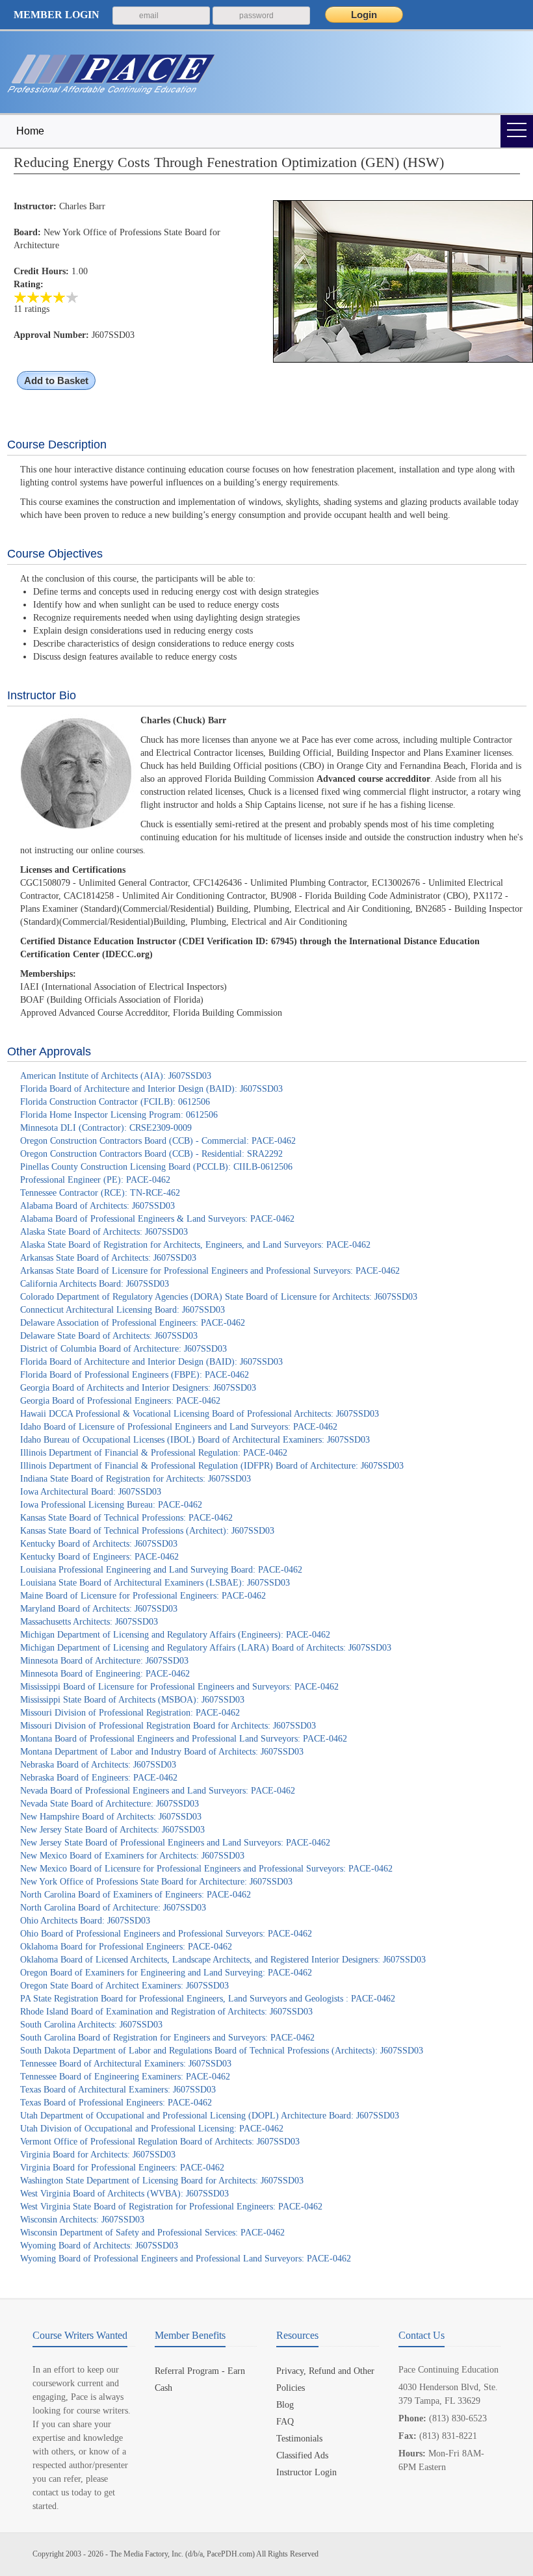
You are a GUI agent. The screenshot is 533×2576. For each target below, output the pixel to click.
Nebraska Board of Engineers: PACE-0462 (99, 1778)
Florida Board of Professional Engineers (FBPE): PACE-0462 (135, 1375)
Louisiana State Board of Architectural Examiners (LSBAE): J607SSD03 (155, 1583)
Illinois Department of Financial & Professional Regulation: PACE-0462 (154, 1453)
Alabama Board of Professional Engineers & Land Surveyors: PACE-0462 (157, 1219)
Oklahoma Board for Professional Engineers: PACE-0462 (126, 1947)
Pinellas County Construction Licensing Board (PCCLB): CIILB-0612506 (156, 1167)
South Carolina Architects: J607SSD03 (91, 2025)
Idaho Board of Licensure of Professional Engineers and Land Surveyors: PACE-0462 (179, 1427)
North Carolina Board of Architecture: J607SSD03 (113, 1908)
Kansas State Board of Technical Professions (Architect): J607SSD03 (147, 1531)
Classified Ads (302, 2455)
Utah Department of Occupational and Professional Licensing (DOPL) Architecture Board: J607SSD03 (210, 2116)
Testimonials (299, 2439)
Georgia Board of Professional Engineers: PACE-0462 (120, 1401)
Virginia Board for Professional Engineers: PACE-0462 (122, 2168)
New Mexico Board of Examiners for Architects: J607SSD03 (132, 1856)
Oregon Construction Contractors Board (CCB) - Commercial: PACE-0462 (158, 1141)
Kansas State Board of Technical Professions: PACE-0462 (126, 1518)
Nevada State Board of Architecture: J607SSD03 (110, 1804)
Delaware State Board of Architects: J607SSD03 (109, 1336)
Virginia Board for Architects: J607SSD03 (98, 2155)
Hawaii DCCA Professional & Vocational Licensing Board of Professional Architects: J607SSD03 (200, 1414)
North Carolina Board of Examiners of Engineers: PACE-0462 (136, 1895)
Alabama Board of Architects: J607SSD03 (97, 1206)
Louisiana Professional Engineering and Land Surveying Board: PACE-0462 (161, 1570)
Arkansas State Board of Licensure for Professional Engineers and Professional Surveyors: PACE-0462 (210, 1271)
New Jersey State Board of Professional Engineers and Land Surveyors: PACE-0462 (175, 1843)
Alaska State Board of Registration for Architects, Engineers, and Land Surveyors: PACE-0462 (195, 1245)
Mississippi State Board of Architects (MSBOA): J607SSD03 (132, 1700)
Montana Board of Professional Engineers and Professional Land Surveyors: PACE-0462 (184, 1739)
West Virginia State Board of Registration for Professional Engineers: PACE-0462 (171, 2207)
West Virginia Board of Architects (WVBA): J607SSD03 (124, 2194)
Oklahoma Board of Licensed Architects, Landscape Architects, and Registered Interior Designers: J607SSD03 (223, 1960)
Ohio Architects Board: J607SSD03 (85, 1921)
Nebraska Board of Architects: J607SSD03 (98, 1765)
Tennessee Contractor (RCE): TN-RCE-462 (100, 1193)
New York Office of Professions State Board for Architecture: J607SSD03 (156, 1882)
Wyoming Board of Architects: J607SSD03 (99, 2246)
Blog (285, 2405)
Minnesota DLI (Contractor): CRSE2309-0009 (106, 1128)
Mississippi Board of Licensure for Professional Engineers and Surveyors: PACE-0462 (179, 1687)
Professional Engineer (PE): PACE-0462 (95, 1180)
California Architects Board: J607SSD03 (95, 1284)
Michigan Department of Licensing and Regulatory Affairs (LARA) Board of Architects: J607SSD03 (206, 1648)
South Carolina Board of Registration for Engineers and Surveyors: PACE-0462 (167, 2038)
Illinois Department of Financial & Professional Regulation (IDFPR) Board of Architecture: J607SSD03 (212, 1466)
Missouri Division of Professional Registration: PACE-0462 (130, 1713)
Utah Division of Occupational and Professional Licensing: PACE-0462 (152, 2129)
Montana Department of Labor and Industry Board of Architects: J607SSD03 (162, 1752)
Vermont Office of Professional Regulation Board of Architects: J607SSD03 (160, 2142)
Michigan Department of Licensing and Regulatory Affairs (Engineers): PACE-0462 (175, 1635)
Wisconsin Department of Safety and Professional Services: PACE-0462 (152, 2233)
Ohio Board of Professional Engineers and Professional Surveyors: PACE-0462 (166, 1934)
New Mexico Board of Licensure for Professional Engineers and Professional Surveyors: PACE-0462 (206, 1869)
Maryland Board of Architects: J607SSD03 (99, 1609)
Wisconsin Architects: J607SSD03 (82, 2220)
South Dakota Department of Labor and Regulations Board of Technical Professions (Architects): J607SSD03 (222, 2051)
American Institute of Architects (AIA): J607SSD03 (116, 1076)
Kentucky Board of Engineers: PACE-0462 (99, 1557)
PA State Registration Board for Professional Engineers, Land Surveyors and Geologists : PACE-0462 (208, 1999)
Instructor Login (306, 2472)
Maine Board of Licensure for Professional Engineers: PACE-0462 (143, 1596)
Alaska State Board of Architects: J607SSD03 (104, 1232)
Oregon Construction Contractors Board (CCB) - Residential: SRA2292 (151, 1154)
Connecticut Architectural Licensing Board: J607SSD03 (123, 1310)
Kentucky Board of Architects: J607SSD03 (99, 1544)
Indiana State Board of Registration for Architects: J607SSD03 (136, 1479)
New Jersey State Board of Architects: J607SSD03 (112, 1830)
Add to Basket (56, 380)
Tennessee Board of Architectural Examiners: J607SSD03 (126, 2064)
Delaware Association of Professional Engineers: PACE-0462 (133, 1323)
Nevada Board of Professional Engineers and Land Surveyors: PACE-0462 (158, 1791)
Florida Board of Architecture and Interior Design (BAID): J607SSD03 (151, 1089)
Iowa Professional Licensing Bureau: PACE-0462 (111, 1505)
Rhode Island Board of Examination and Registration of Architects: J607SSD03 (166, 2012)
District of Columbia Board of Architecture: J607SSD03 (123, 1349)
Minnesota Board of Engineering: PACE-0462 (105, 1674)
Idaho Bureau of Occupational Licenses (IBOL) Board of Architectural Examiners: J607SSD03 (195, 1440)
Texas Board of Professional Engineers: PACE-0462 (116, 2103)
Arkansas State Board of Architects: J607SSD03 (108, 1258)
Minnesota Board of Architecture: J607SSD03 (104, 1661)
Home (30, 131)
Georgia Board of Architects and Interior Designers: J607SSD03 (138, 1388)
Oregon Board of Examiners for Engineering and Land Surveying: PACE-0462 (166, 1973)
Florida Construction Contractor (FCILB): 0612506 (115, 1102)
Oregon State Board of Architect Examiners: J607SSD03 (124, 1986)
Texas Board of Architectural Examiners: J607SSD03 (118, 2090)
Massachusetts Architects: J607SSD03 (89, 1622)
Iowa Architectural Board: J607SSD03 (91, 1492)
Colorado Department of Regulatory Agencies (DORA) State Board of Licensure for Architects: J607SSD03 (219, 1297)
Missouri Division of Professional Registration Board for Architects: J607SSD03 (168, 1726)
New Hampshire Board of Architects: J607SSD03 (111, 1817)
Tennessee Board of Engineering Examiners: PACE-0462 (125, 2077)
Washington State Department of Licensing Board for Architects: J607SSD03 (162, 2181)
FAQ (285, 2422)
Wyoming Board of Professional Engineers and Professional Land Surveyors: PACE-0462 (186, 2259)
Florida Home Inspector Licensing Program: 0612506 (119, 1115)
